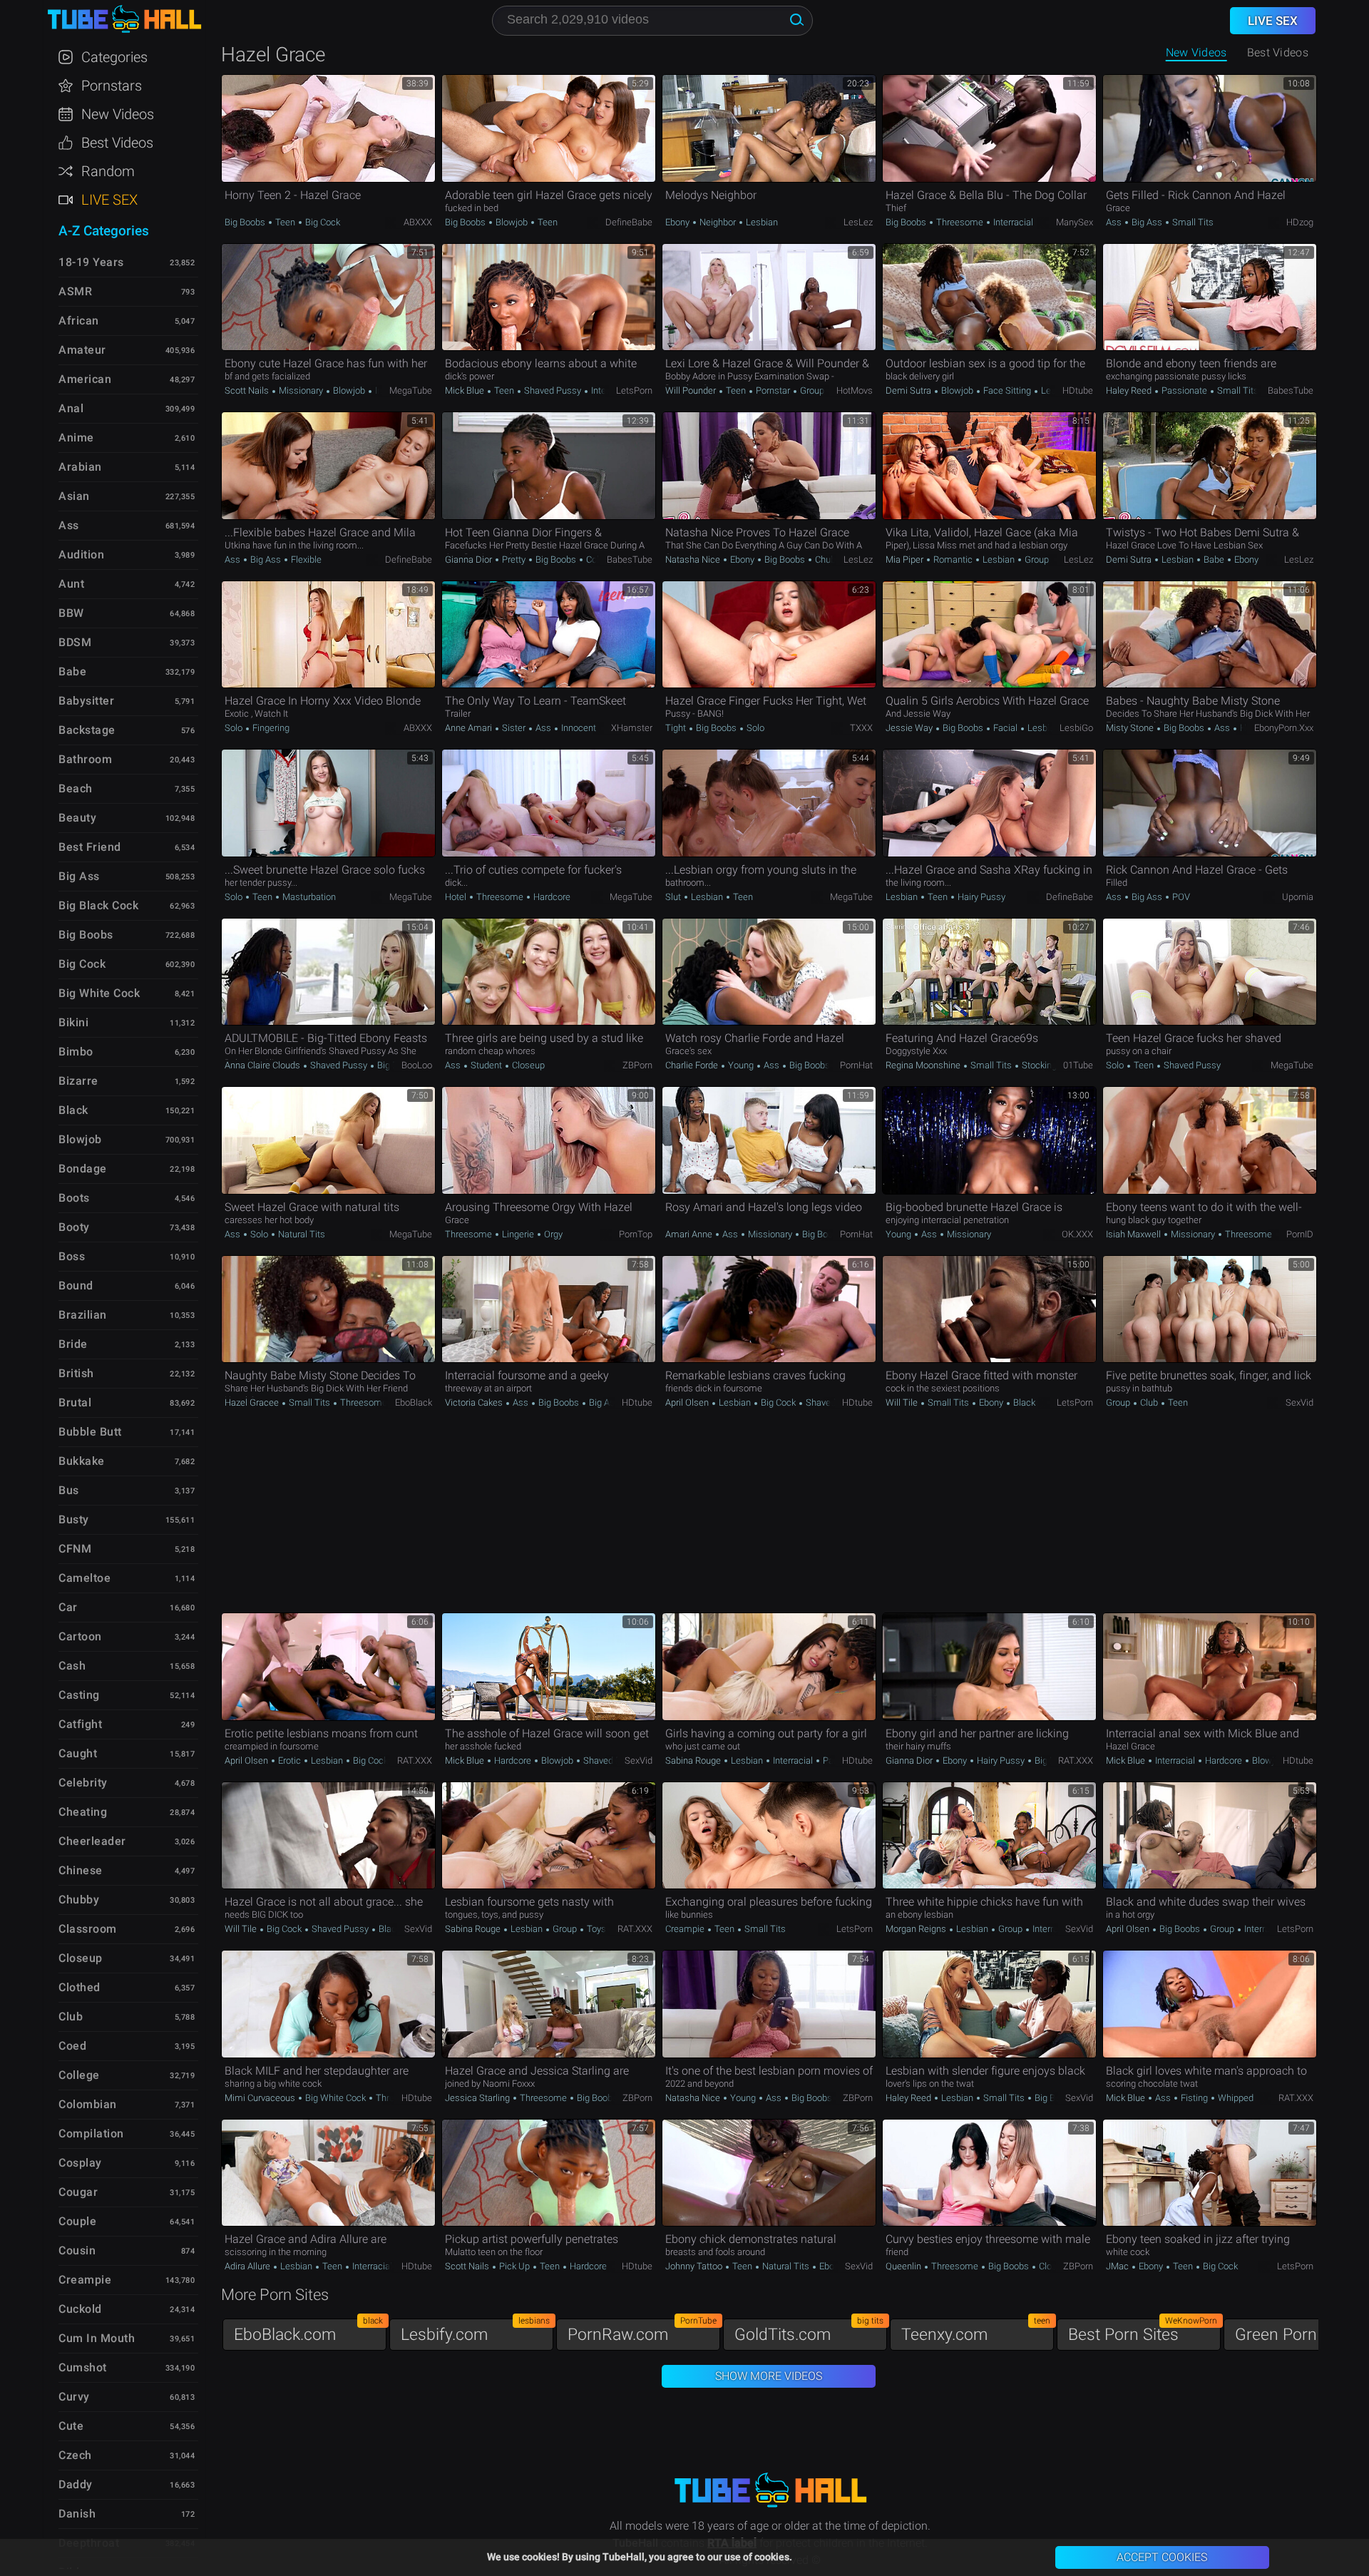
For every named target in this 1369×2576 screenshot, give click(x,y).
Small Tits (1192, 222)
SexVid (1299, 1402)
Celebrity (83, 1783)
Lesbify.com (475, 2331)
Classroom (88, 1929)
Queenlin (904, 2266)
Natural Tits (301, 1234)
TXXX (861, 728)
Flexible (305, 559)
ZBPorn (637, 1065)
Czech (75, 2455)
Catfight (80, 1724)
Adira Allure (248, 2266)
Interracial (1012, 222)
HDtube (1078, 390)
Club (1149, 1402)
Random (108, 171)
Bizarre (78, 1081)
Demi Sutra (909, 390)
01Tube (1078, 1065)
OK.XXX (1077, 1234)
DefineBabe (629, 222)
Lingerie (518, 1234)
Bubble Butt (90, 1432)
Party (832, 1760)
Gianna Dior (470, 559)
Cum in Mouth (97, 2338)
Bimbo (76, 1052)
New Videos (1196, 52)
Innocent (578, 728)
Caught (78, 1753)
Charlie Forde (693, 1065)
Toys (595, 1929)
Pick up (514, 2266)
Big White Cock (335, 2098)
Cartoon (80, 1636)
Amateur (82, 350)
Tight (677, 728)
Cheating (83, 1812)
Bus (69, 1490)
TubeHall (124, 20)
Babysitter (86, 701)
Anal (71, 408)
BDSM (75, 642)
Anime (76, 438)
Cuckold (80, 2309)
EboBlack (414, 1402)
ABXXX (418, 222)
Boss (72, 1256)
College (600, 559)
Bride (73, 1344)
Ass (1115, 222)
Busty (74, 1519)
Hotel (457, 897)
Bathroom (85, 759)
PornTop (636, 1234)
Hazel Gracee (253, 1402)
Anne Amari (470, 728)
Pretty (514, 559)
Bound (76, 1286)
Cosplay (80, 2163)
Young (741, 1065)
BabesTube (1291, 390)
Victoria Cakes (475, 1402)
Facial (1005, 728)
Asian (74, 496)
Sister (514, 728)
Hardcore (551, 897)
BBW (71, 613)
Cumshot (83, 2367)
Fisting (1194, 2098)
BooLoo (417, 1065)
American (85, 379)
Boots (74, 1198)
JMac (1118, 2266)
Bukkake (82, 1461)
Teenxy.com (976, 2331)
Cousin (77, 2250)
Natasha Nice (694, 559)
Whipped (1235, 2098)
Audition (81, 554)
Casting (79, 1695)
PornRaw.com (642, 2331)
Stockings (1041, 1065)
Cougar (78, 2192)
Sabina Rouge (694, 1760)
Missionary (301, 390)
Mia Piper (906, 559)
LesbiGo (1076, 728)
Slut (674, 897)
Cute (71, 2426)
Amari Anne (690, 1234)
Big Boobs (246, 222)
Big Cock (322, 222)
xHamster (632, 728)
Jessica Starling (478, 2098)
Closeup (527, 1065)
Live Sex (109, 200)
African (79, 321)
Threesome (960, 222)
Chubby (829, 559)
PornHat (856, 1065)
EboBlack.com (308, 2331)
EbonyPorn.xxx (1284, 728)
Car (68, 1607)
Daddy (76, 2484)
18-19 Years (91, 262)
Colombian (88, 2104)
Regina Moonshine (924, 1065)
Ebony (678, 222)
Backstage (87, 730)
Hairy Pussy (980, 897)
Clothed (80, 1987)
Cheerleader (92, 1841)
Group (811, 390)
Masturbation (308, 897)
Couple (77, 2221)
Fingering (270, 728)
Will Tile (903, 1402)
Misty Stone (1131, 728)
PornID (1300, 1234)
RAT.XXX (415, 1760)
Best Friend (90, 847)
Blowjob (512, 222)
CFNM (75, 1549)
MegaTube (411, 390)
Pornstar (773, 390)
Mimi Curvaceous (261, 2098)
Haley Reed (1130, 390)
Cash (72, 1666)
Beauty (77, 818)
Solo (235, 728)
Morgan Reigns (917, 1929)
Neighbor (718, 222)
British (76, 1373)
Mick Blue (466, 390)
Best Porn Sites (1143, 2331)
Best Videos (117, 143)
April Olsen (688, 1402)
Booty (74, 1227)
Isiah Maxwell (1134, 1234)
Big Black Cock (98, 905)
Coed (72, 2046)
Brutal (75, 1402)
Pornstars (112, 86)
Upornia (1298, 897)
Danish (77, 2514)
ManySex (1075, 222)
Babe (1214, 559)
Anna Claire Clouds (263, 1065)
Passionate (1184, 390)
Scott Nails (248, 390)
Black (1023, 1402)
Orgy (552, 1234)
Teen (285, 222)
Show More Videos (769, 2376)
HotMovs (855, 390)
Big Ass (1147, 222)
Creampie (686, 1929)
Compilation (91, 2133)
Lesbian (761, 222)
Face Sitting (1007, 390)
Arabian (80, 467)
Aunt (71, 584)
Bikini (73, 1022)
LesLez (858, 222)
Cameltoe (84, 1578)
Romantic (953, 559)
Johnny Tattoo (695, 2266)
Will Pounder (692, 390)
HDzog (1300, 222)
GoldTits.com (809, 2331)
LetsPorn (634, 390)
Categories (114, 57)
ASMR (75, 291)
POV (1180, 897)
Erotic (289, 1760)
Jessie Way (910, 728)
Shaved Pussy (553, 390)
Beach (76, 788)
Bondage (83, 1169)
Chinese (81, 1870)
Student (486, 1065)
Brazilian (83, 1315)
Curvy (74, 2397)
